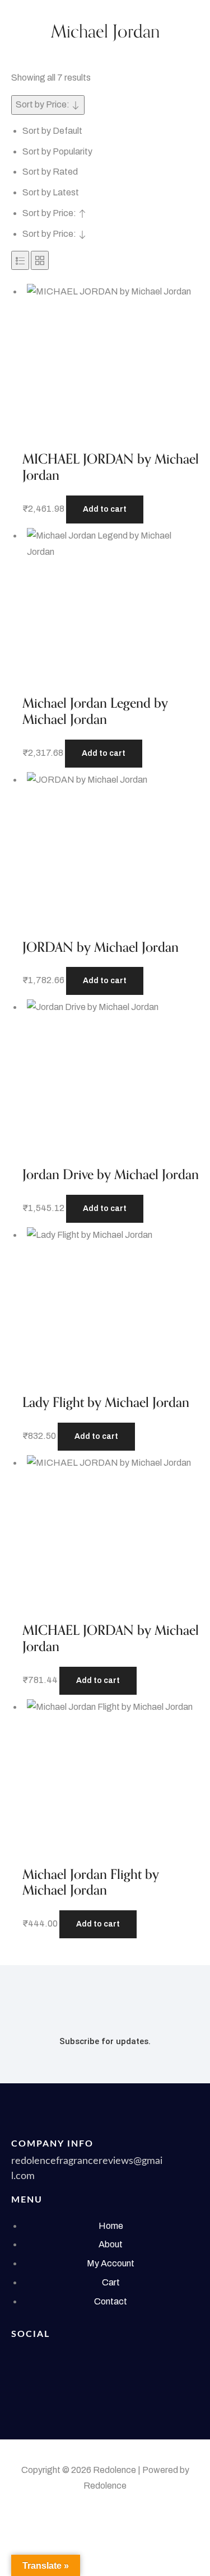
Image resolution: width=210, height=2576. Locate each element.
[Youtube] (109, 2358)
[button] (105, 509)
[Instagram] (25, 2386)
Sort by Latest (51, 192)
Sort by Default (52, 131)
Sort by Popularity (57, 151)
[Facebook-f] (25, 2358)
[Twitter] (67, 2358)
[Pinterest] (151, 2358)
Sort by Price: (50, 213)
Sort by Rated (50, 172)
